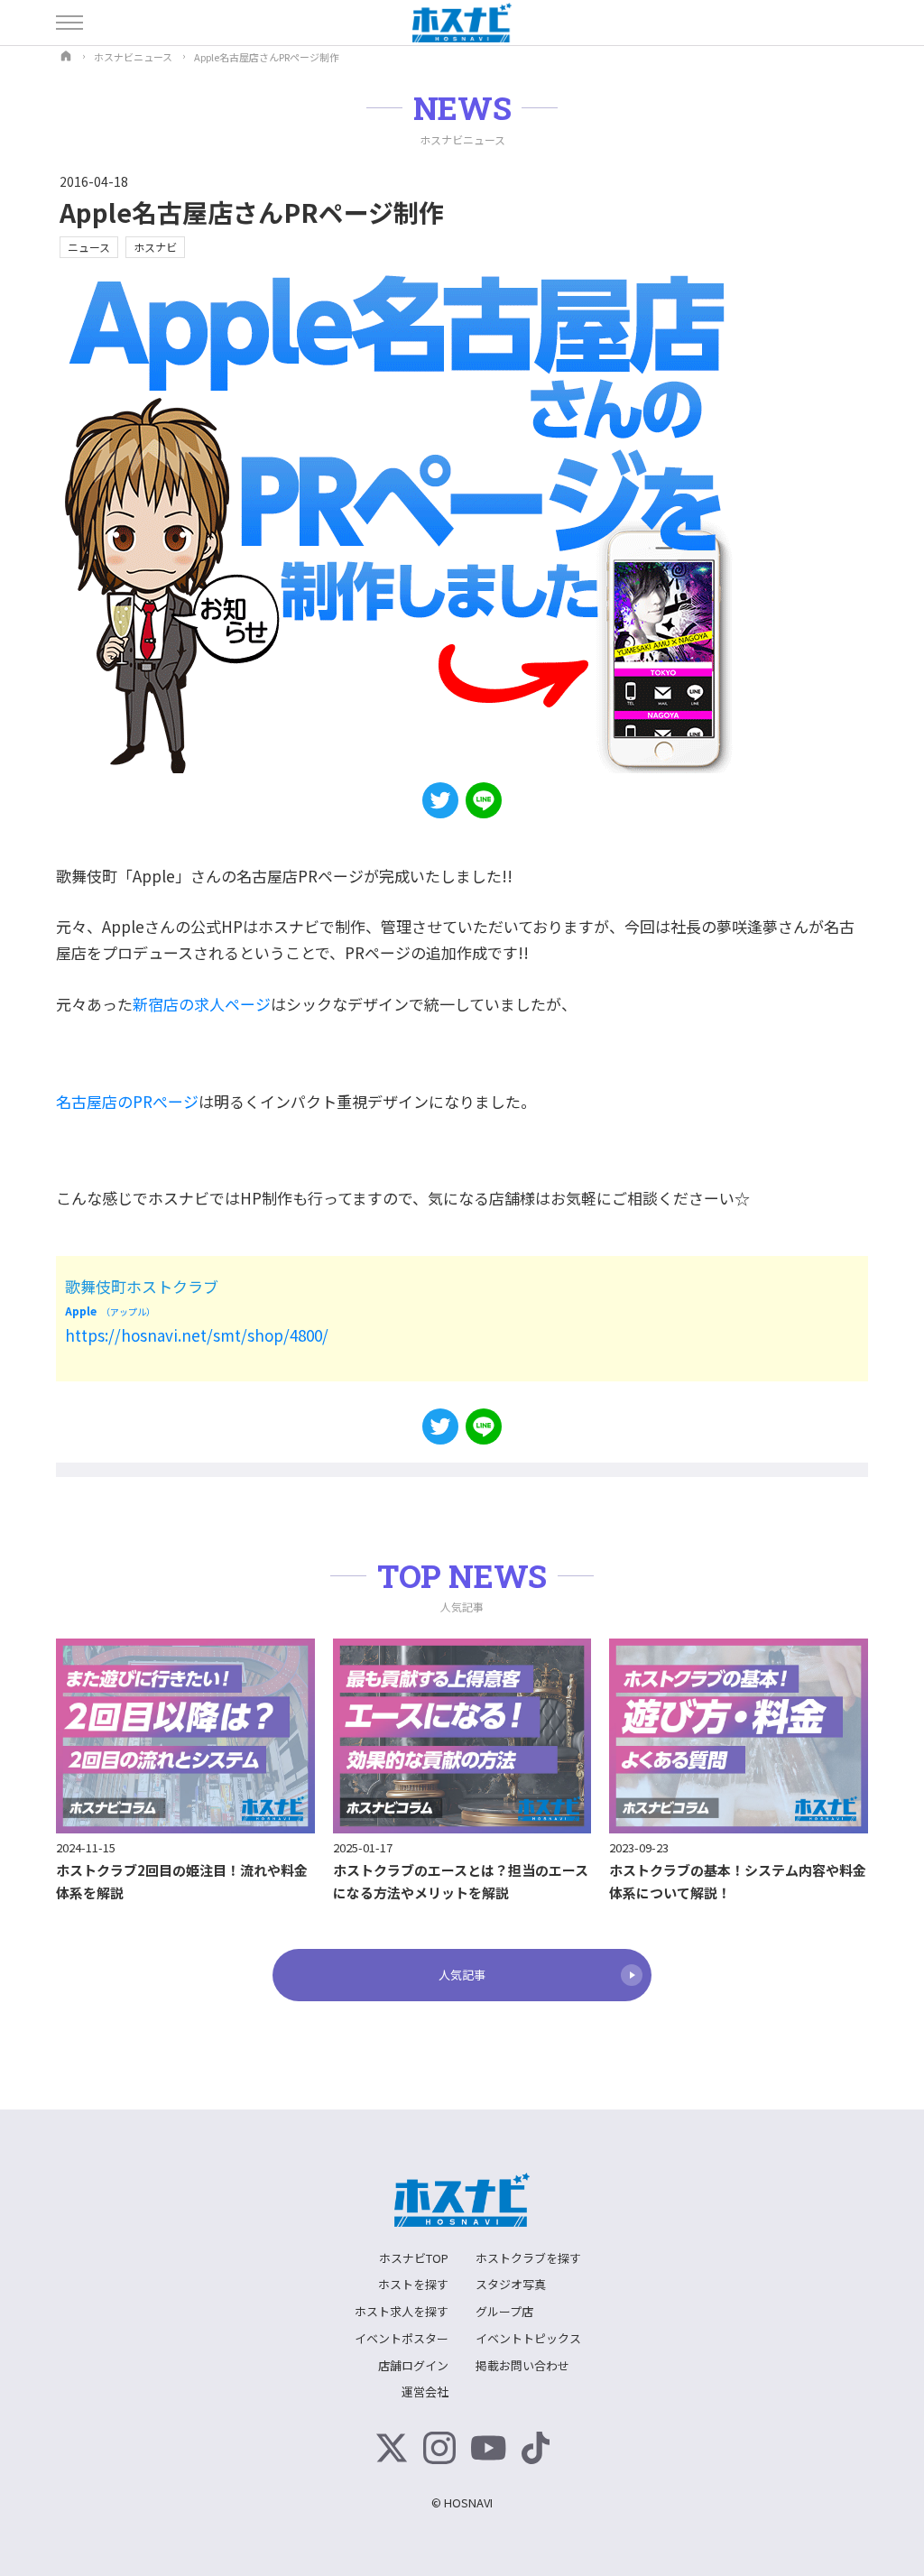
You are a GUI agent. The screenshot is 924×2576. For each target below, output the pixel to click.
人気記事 (462, 1975)
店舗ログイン (413, 2365)
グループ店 (504, 2311)
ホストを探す (413, 2284)
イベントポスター (402, 2338)
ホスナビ (155, 247)
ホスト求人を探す (402, 2311)
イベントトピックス (528, 2338)
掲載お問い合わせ (522, 2365)
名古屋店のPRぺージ (127, 1101)
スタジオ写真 (511, 2284)
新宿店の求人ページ (202, 1004)
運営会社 (425, 2391)
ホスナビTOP (414, 2258)
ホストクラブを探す (528, 2258)
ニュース (89, 247)
